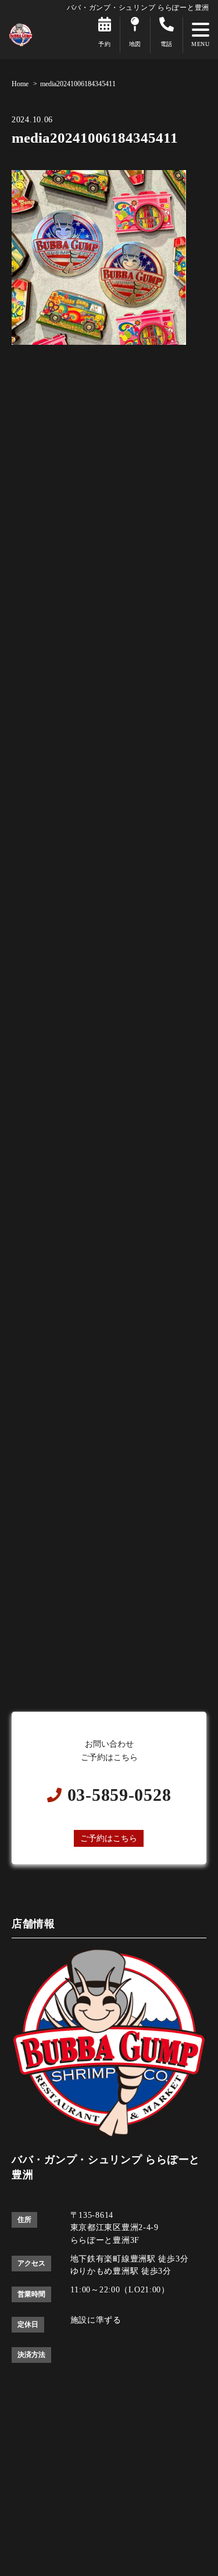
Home (20, 84)
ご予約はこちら (109, 1838)
